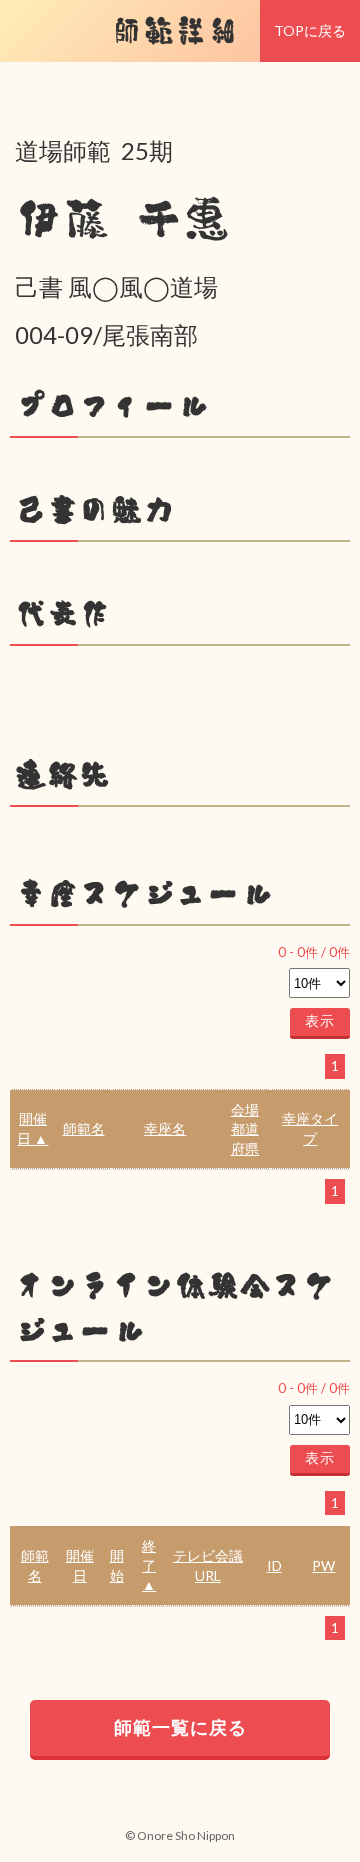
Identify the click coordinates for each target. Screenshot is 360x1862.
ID (274, 1565)
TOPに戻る (310, 30)
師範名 (84, 1128)
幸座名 (165, 1128)
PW (323, 1565)
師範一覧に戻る (180, 1727)
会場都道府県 (245, 1129)
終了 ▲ (149, 1565)
